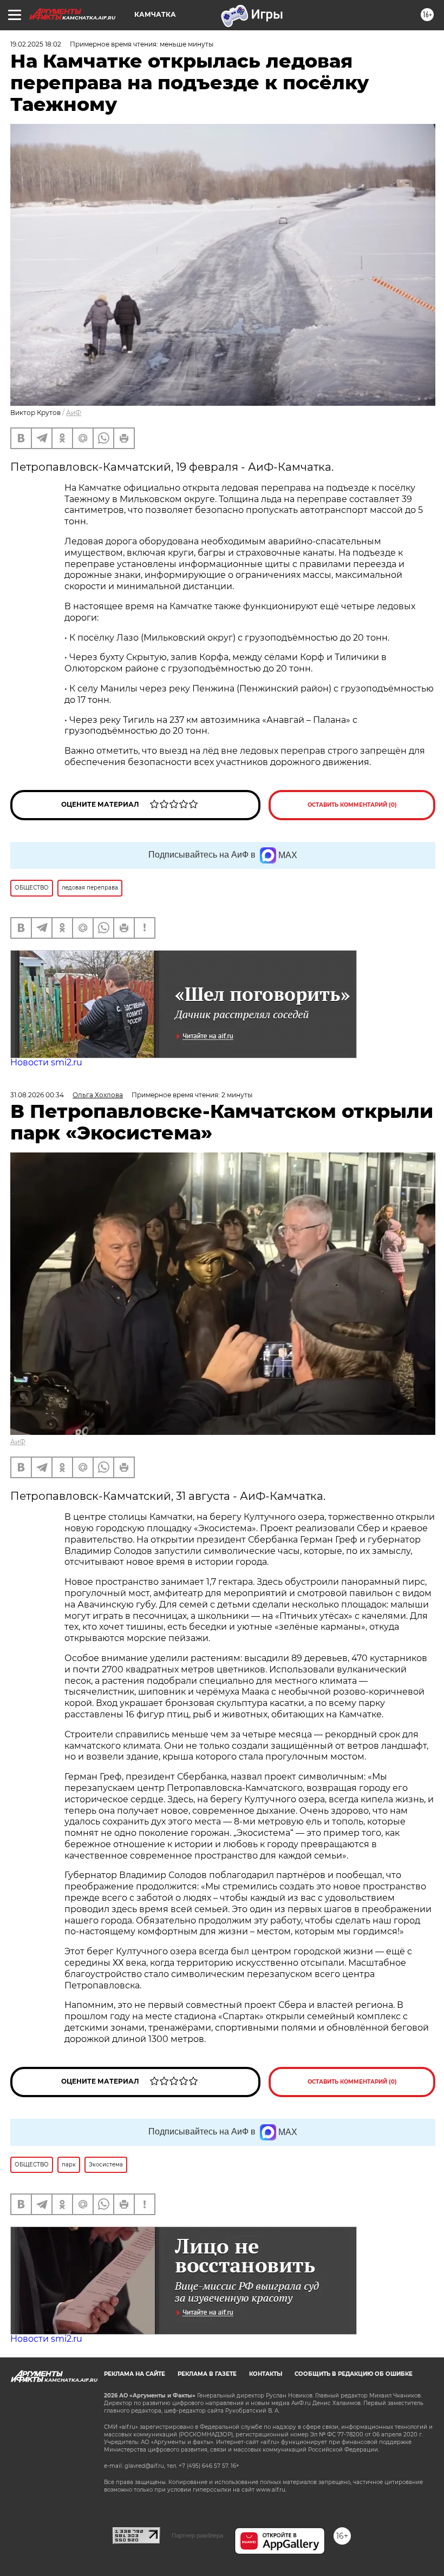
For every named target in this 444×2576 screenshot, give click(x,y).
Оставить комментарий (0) (352, 805)
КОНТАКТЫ (266, 2374)
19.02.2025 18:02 (36, 44)
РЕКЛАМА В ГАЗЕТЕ (207, 2374)
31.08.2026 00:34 (37, 1095)
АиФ (74, 413)
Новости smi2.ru (46, 1062)
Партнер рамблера (197, 2535)
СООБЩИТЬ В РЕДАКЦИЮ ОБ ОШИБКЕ (354, 2374)
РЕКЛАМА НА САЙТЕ (135, 2374)
